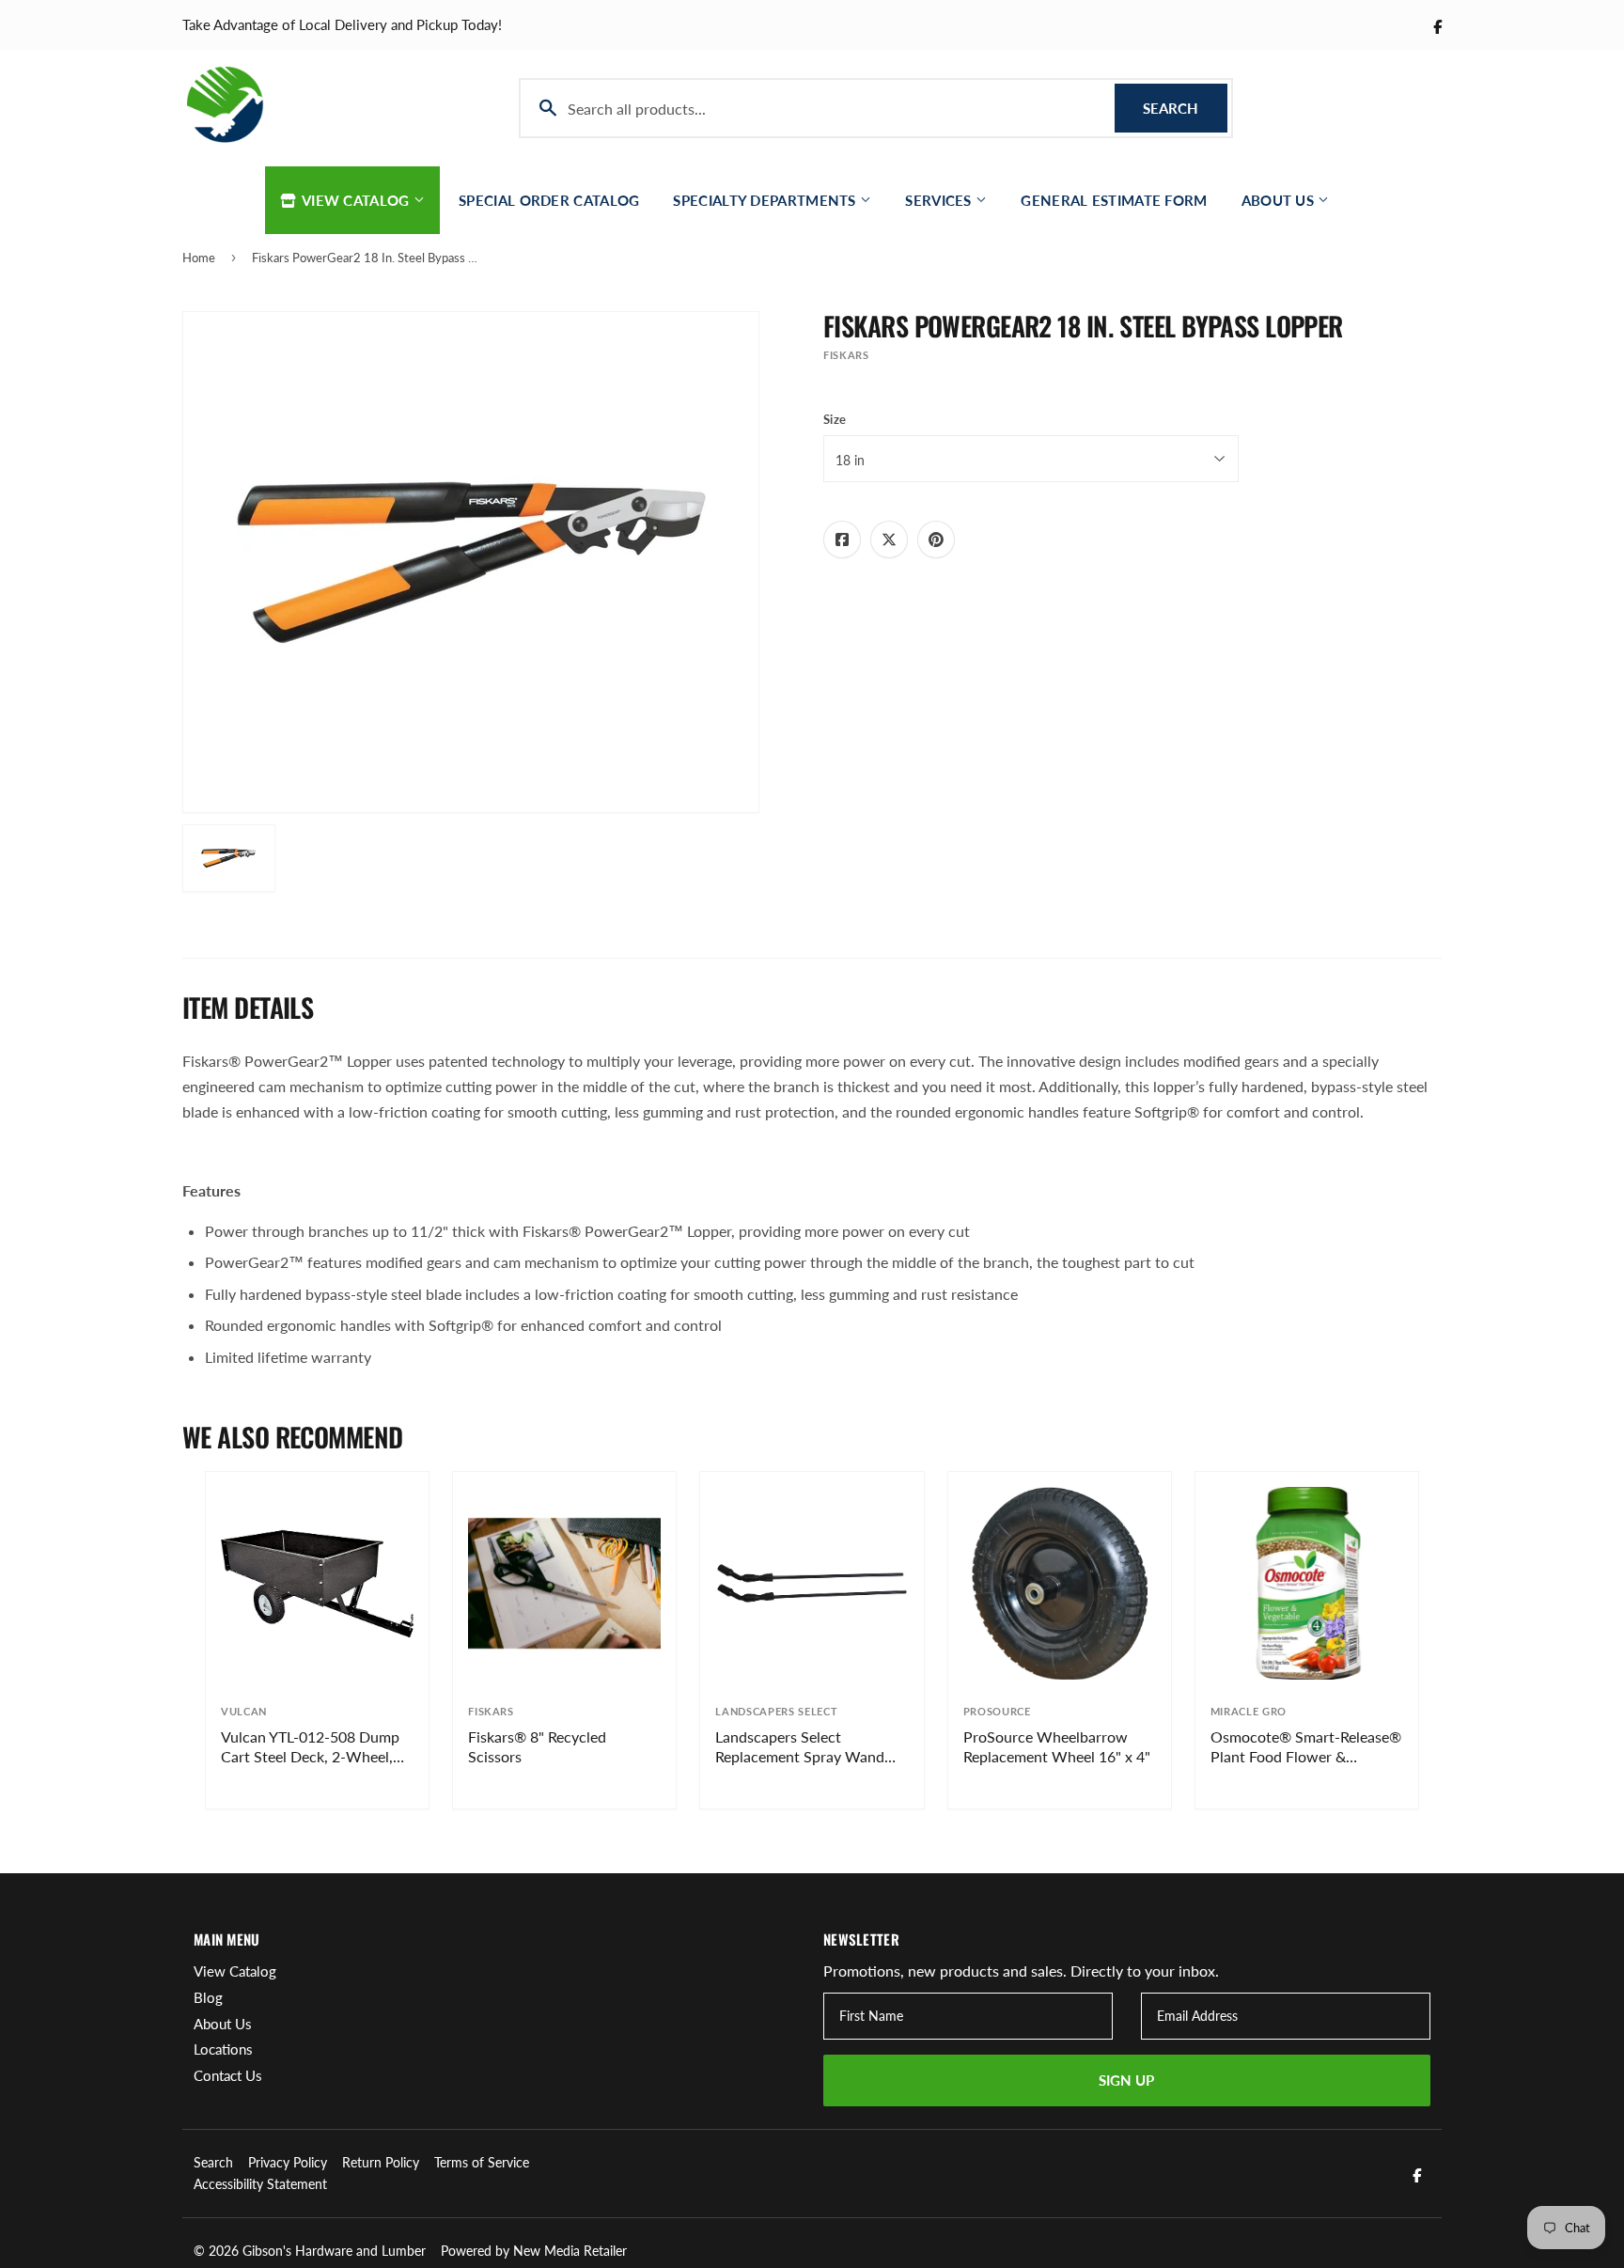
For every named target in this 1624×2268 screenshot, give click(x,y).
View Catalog (356, 200)
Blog (208, 1997)
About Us (1280, 200)
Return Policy (381, 2162)
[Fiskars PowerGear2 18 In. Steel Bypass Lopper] (229, 858)
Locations (223, 2049)
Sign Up (1126, 2080)
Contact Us (228, 2075)
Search (1185, 108)
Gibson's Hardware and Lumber (334, 2251)
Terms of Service (482, 2162)
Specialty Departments (766, 200)
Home (199, 258)
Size (835, 419)
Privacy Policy (288, 2162)
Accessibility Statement (260, 2184)
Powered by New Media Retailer (534, 2251)
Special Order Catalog (549, 200)
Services (940, 200)
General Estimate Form (1114, 200)
